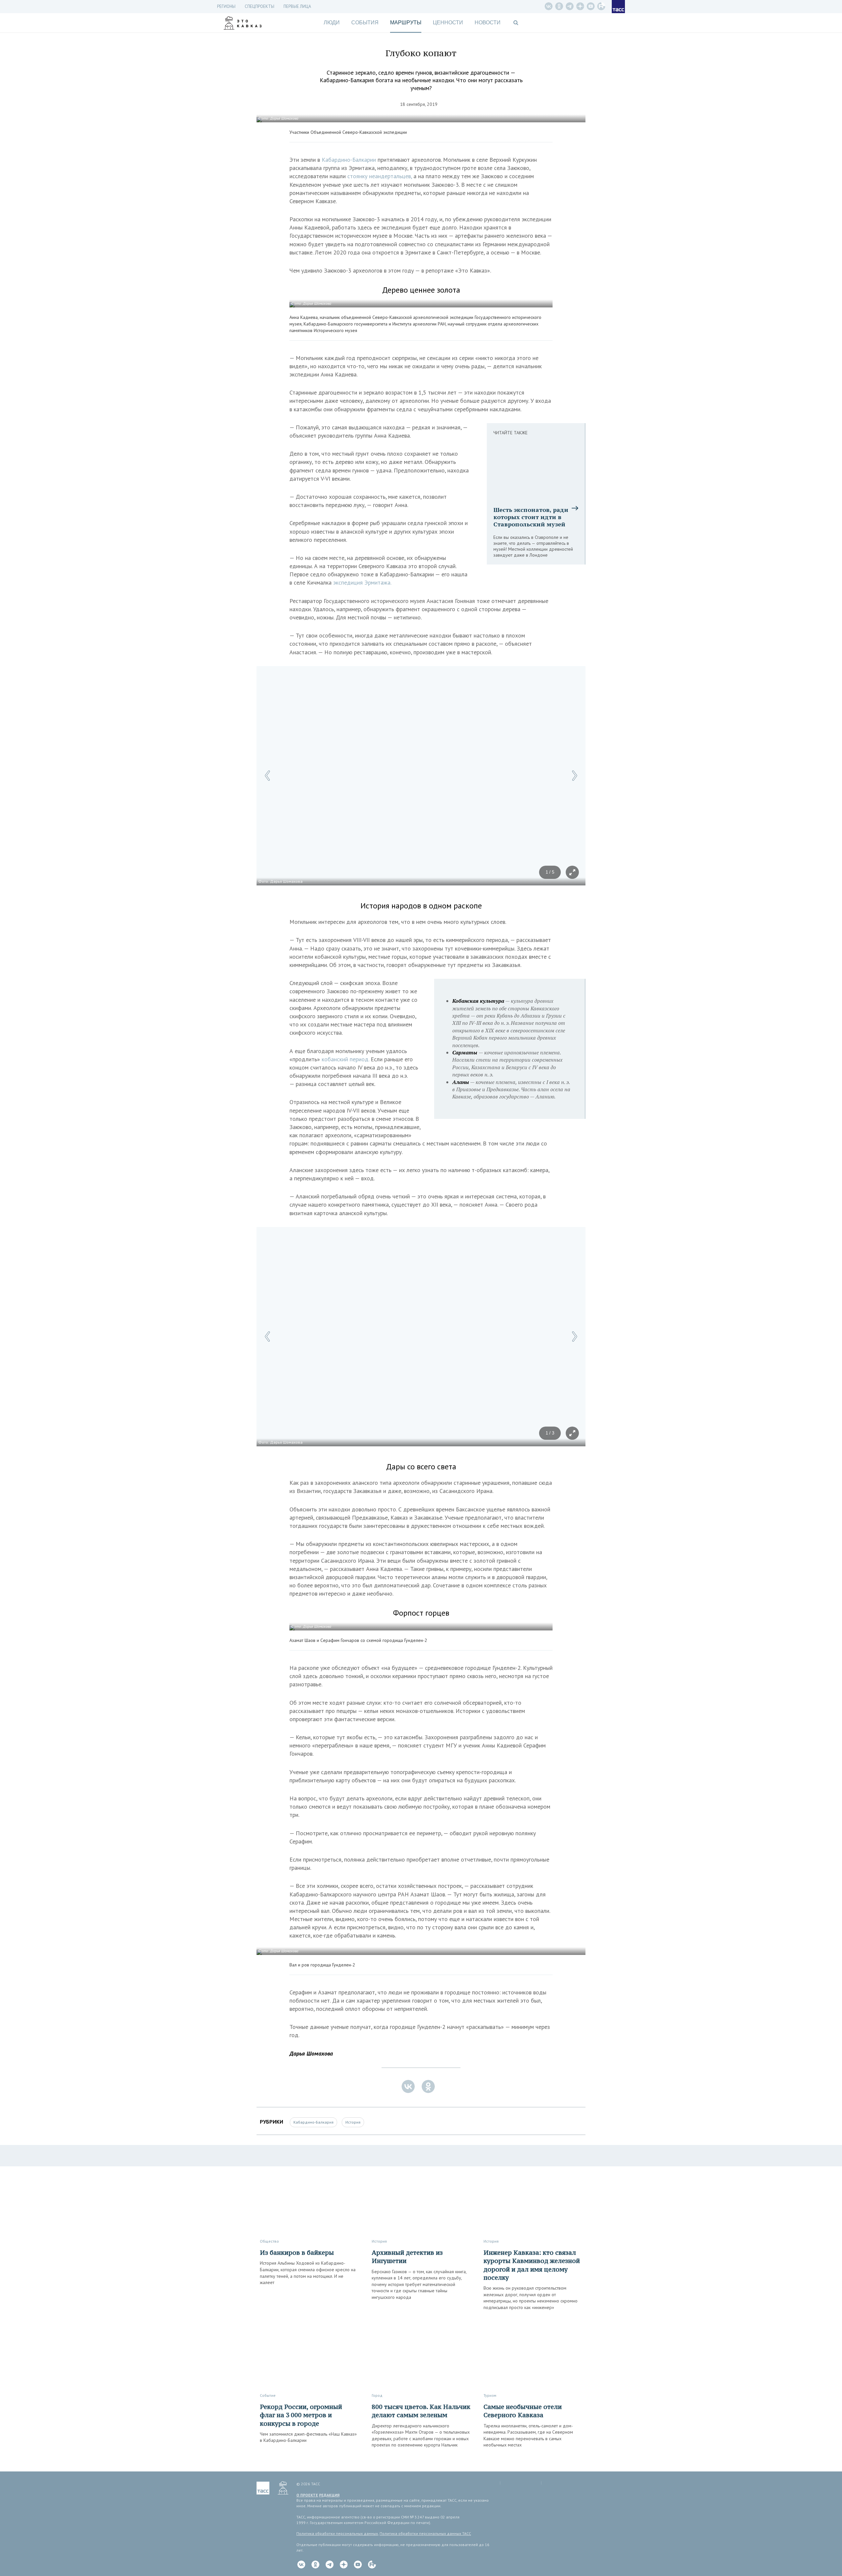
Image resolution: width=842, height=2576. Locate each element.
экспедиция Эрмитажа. (362, 582)
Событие (268, 2395)
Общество (269, 2241)
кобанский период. (345, 1059)
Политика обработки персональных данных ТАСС (425, 2533)
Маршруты (406, 23)
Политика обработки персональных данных (337, 2533)
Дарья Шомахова (311, 2053)
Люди (332, 23)
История (353, 2122)
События (365, 23)
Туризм (490, 2395)
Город (377, 2395)
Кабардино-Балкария (313, 2122)
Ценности (448, 23)
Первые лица (297, 6)
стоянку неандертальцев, (380, 176)
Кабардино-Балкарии (349, 160)
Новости (488, 23)
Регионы (226, 6)
